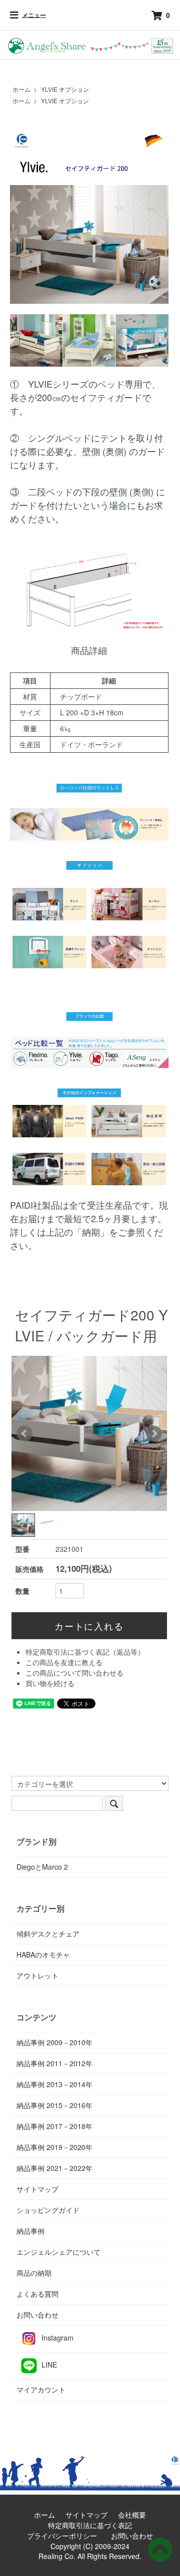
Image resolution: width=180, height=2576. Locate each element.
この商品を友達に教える (64, 1662)
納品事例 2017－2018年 (54, 2126)
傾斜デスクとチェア (48, 1933)
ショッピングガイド (48, 2210)
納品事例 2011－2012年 (54, 2063)
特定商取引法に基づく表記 (93, 2525)
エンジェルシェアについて (58, 2252)
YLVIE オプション (65, 89)
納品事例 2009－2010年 (54, 2042)
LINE (49, 2364)
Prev (24, 1434)
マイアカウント (41, 2389)
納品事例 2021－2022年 (54, 2168)
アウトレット (37, 1975)
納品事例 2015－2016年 (54, 2105)
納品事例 (30, 2231)
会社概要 (135, 2515)
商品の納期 (34, 2273)
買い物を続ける (50, 1683)
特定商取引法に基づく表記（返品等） (85, 1652)
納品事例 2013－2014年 (54, 2084)
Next (154, 1434)
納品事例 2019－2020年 (54, 2147)
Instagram (57, 2338)
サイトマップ (37, 2189)
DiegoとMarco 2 (42, 1867)
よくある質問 (37, 2294)
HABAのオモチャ (43, 1954)
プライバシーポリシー (65, 2536)
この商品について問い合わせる (74, 1673)
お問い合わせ (37, 2315)
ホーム (21, 89)
